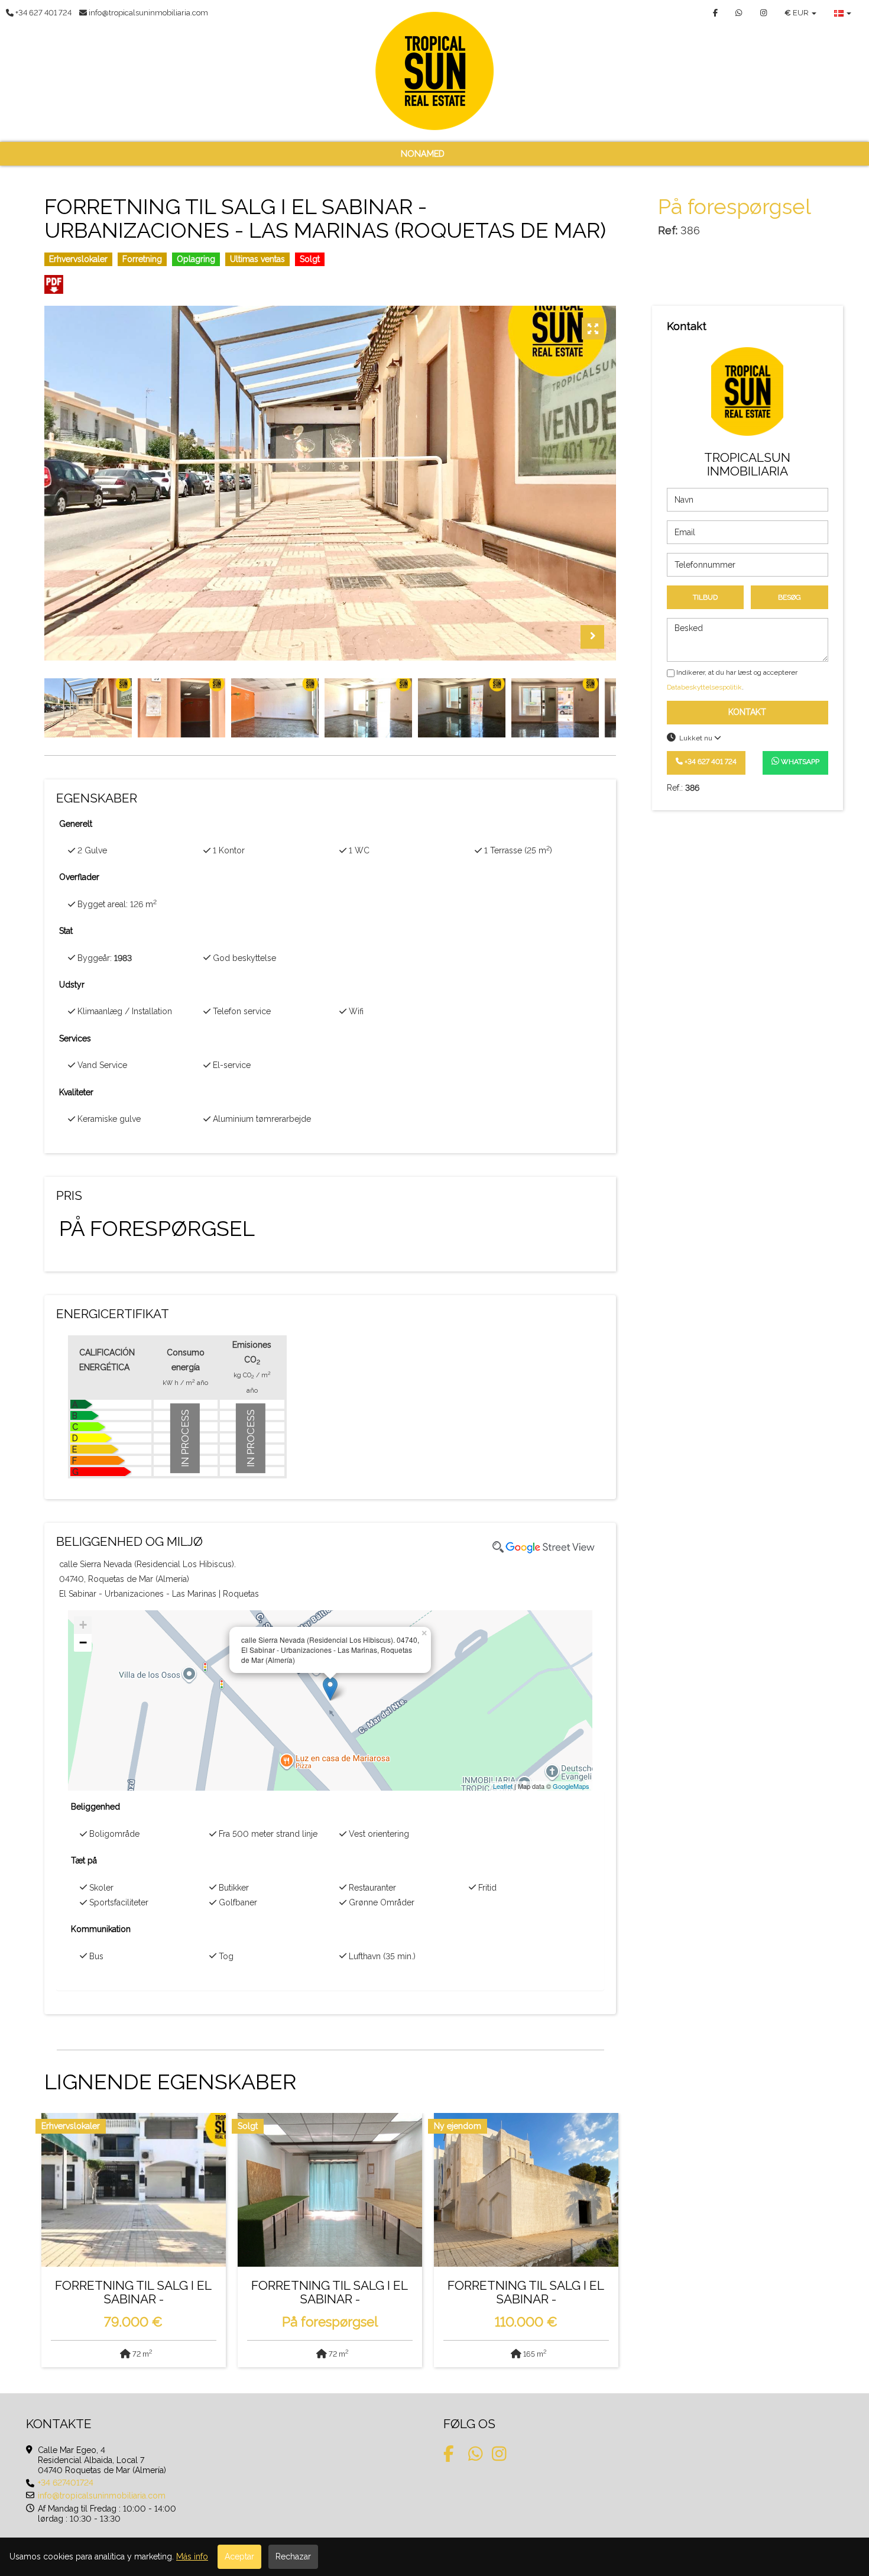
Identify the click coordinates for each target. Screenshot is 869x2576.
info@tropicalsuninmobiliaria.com (102, 2496)
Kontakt (747, 712)
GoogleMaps (571, 1786)
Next (592, 637)
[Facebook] (715, 13)
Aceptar (239, 2556)
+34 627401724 (66, 2483)
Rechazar (293, 2556)
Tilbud (705, 597)
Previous (563, 637)
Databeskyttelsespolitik (704, 687)
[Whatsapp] (739, 13)
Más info (192, 2556)
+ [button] (83, 1625)
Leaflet (503, 1786)
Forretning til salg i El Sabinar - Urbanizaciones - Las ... (133, 2295)
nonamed (423, 154)
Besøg (789, 597)
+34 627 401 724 (710, 761)
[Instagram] (763, 13)
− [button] (83, 1643)
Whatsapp (799, 761)
